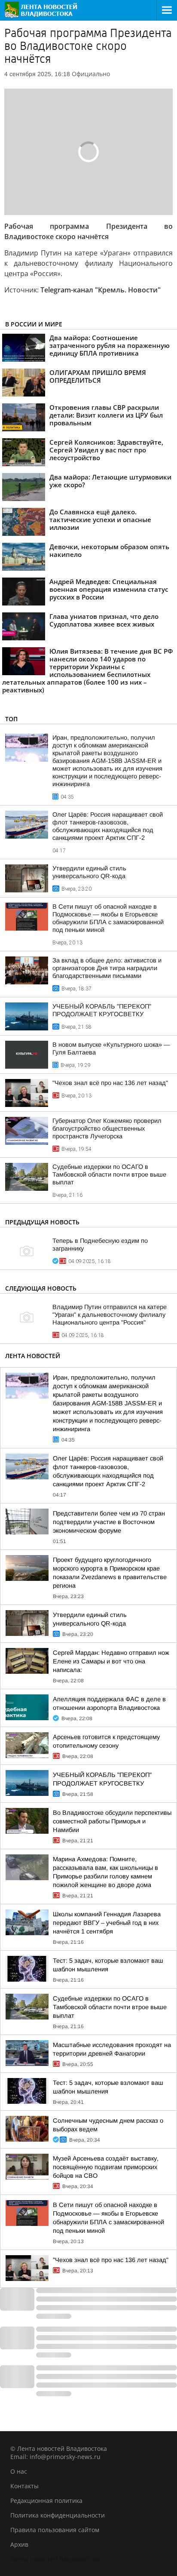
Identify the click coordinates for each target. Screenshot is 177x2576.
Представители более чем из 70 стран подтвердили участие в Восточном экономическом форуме (109, 1522)
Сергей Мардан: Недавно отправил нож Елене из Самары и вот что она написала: (111, 1661)
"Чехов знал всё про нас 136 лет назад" (110, 1083)
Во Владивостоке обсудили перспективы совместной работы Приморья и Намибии (112, 1821)
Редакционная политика (46, 2501)
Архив (19, 2544)
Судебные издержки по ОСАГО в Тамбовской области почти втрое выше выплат (109, 1174)
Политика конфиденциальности (58, 2515)
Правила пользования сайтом (55, 2530)
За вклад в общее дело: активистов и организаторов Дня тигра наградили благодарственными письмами (107, 968)
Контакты (24, 2486)
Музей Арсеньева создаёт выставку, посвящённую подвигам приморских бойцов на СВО (106, 2167)
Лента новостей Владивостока (55, 2559)
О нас (19, 2471)
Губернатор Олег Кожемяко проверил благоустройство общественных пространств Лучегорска (107, 1128)
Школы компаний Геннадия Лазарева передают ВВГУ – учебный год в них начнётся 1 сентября (107, 1923)
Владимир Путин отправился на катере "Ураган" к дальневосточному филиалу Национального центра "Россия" (110, 1315)
